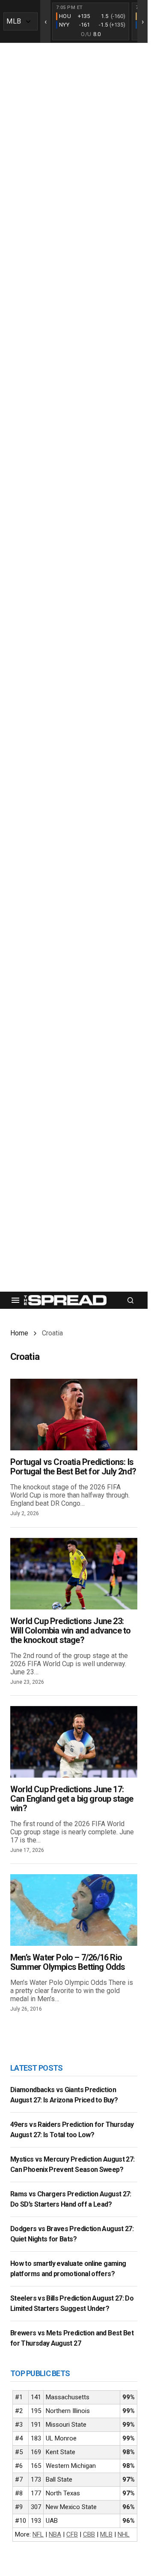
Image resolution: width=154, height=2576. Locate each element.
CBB (89, 2534)
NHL (124, 2534)
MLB (106, 2534)
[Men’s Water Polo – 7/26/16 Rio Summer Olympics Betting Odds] (74, 1910)
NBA (55, 2534)
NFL (38, 2534)
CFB (72, 2534)
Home (19, 1333)
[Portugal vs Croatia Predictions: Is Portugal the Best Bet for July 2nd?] (74, 1415)
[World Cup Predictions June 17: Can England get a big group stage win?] (74, 1742)
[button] (15, 1300)
